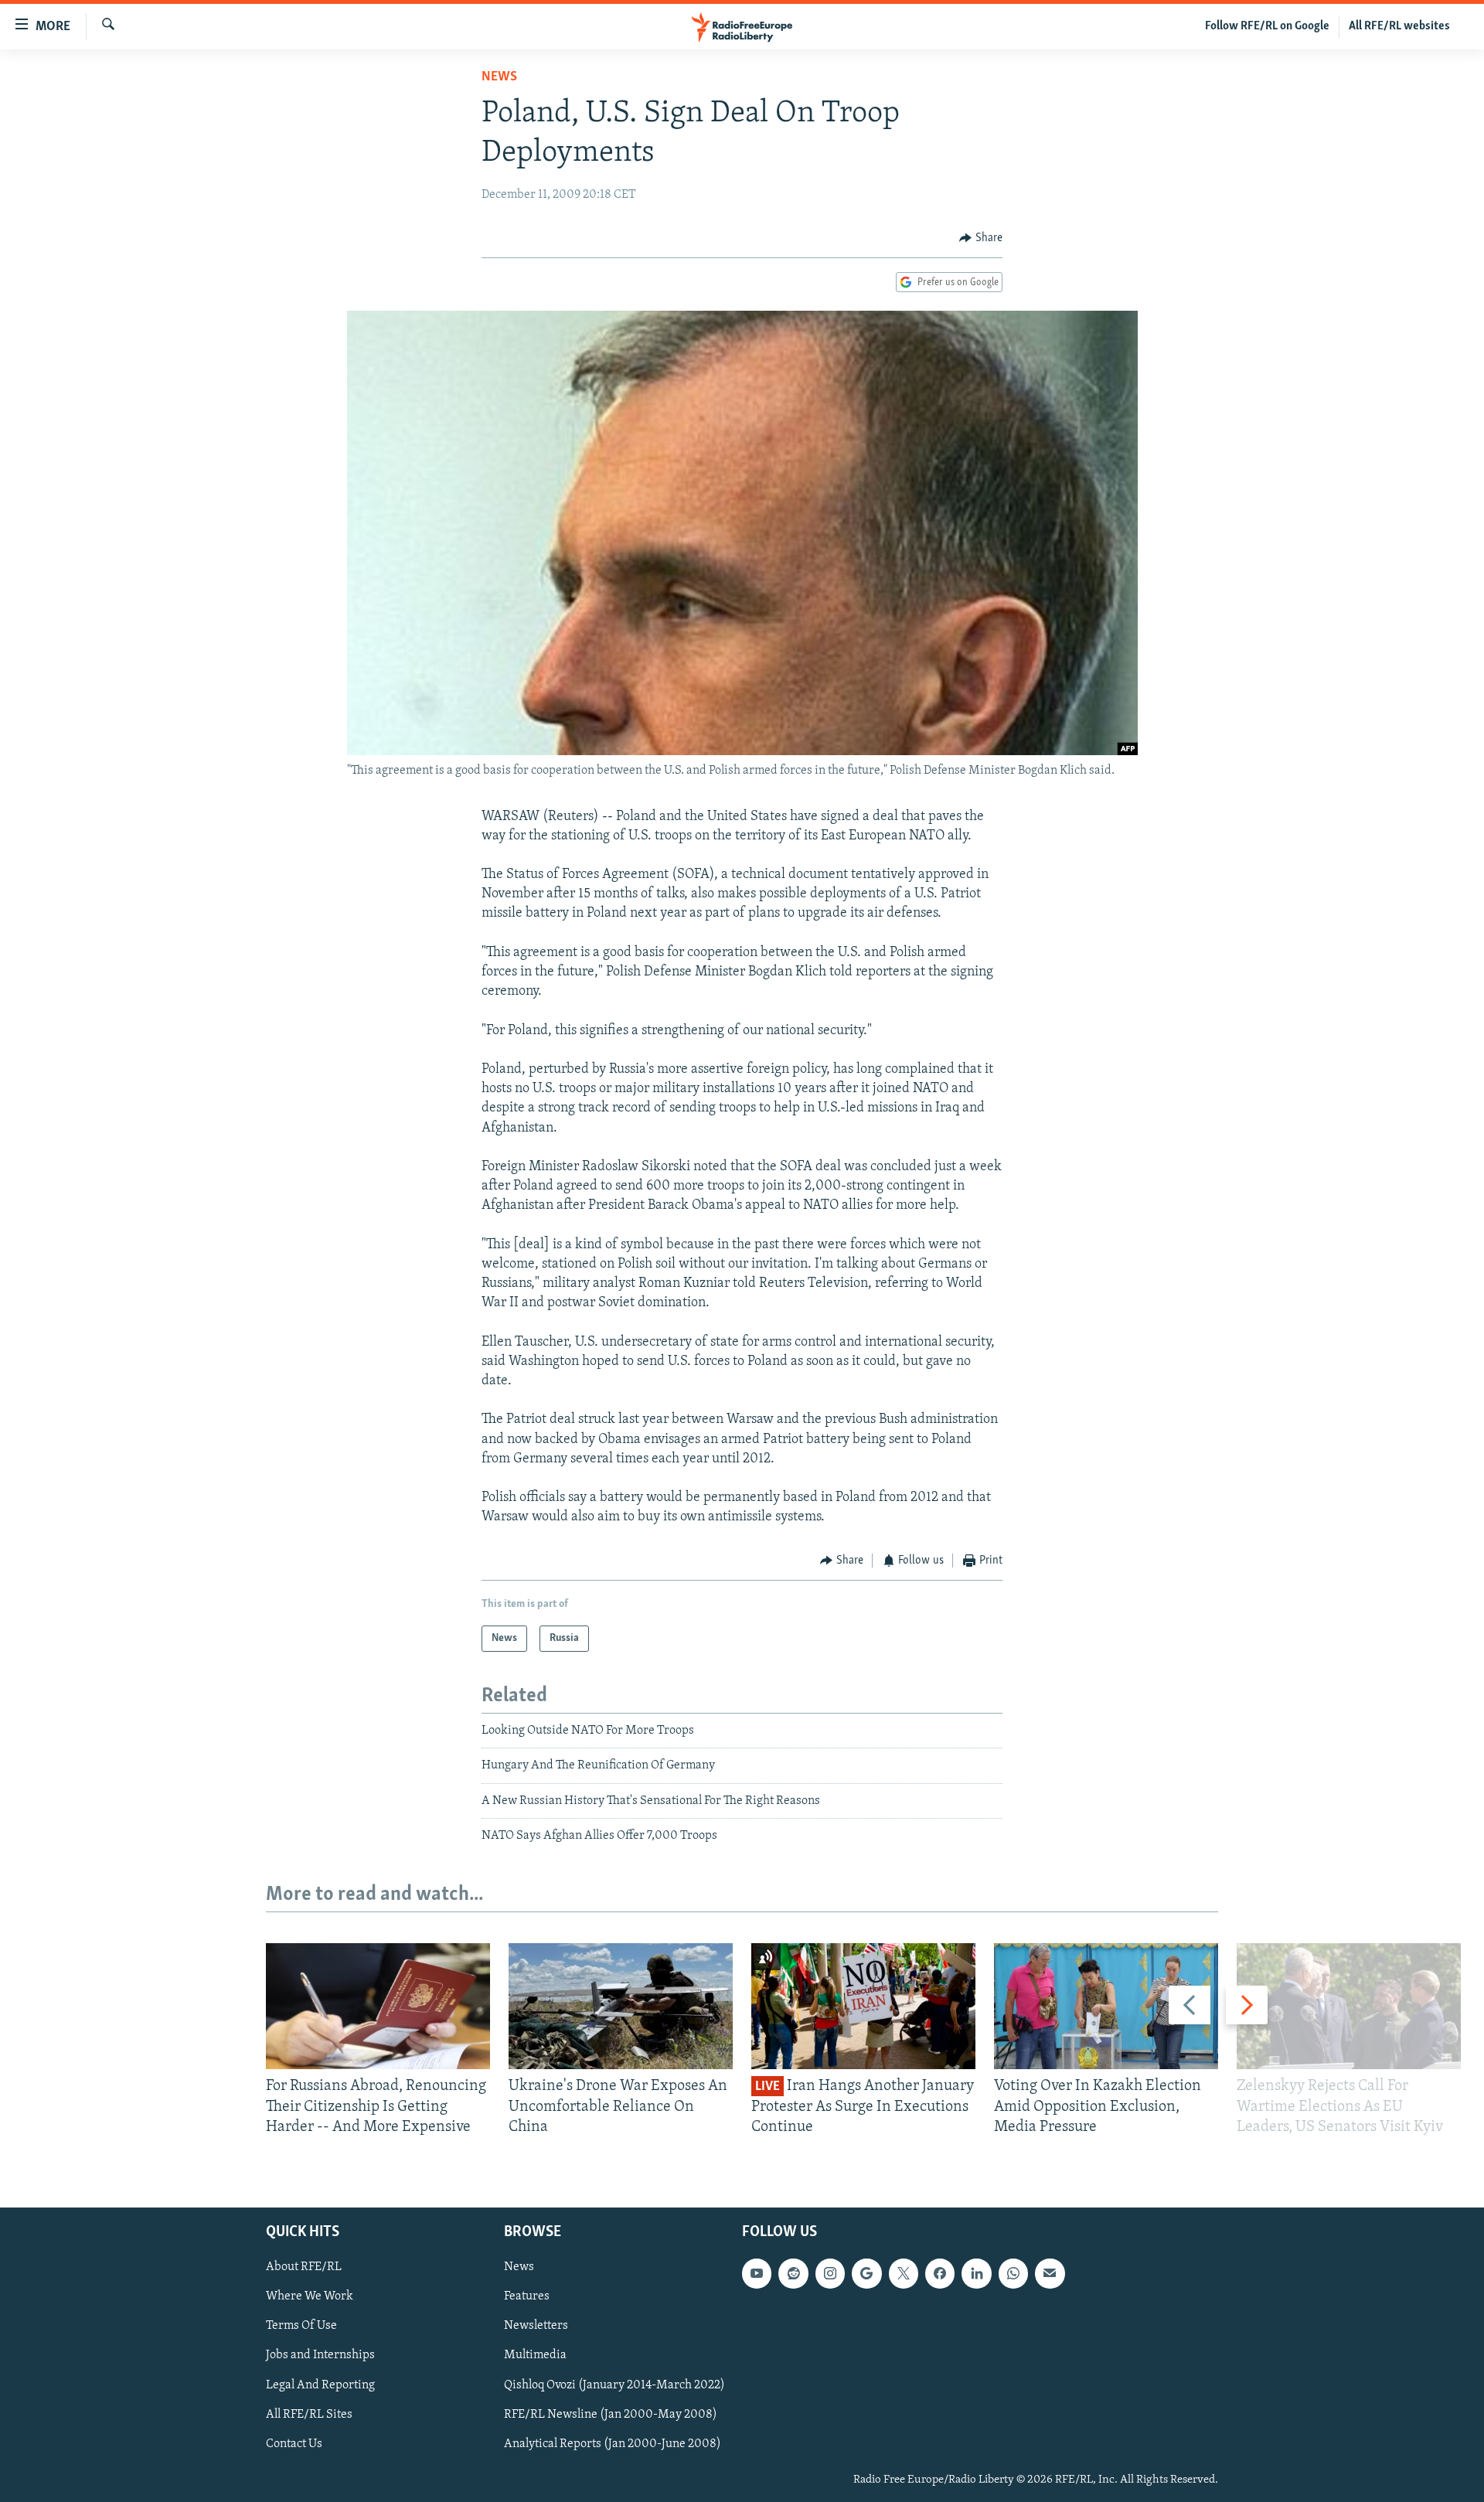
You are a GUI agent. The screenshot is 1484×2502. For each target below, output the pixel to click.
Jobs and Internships (320, 2356)
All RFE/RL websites (1399, 26)
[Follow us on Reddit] (793, 2274)
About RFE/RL (304, 2268)
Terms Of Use (301, 2327)
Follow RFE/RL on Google (1267, 26)
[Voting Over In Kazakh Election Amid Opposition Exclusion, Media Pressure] (1106, 2006)
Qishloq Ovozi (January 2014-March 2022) (614, 2385)
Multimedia (535, 2356)
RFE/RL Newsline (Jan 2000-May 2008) (611, 2415)
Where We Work (310, 2297)
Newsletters (536, 2327)
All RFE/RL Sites (309, 2415)
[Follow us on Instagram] (830, 2274)
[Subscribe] (1050, 2274)
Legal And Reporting (320, 2385)
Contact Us (294, 2444)
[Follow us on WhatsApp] (1013, 2274)
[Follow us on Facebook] (940, 2274)
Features (527, 2297)
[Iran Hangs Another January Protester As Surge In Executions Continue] (863, 2006)
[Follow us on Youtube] (757, 2274)
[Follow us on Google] (866, 2274)
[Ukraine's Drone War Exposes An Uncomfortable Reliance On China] (621, 2006)
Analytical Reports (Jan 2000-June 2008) (613, 2444)
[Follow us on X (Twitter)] (904, 2274)
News (499, 77)
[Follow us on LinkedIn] (976, 2274)
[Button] (981, 238)
